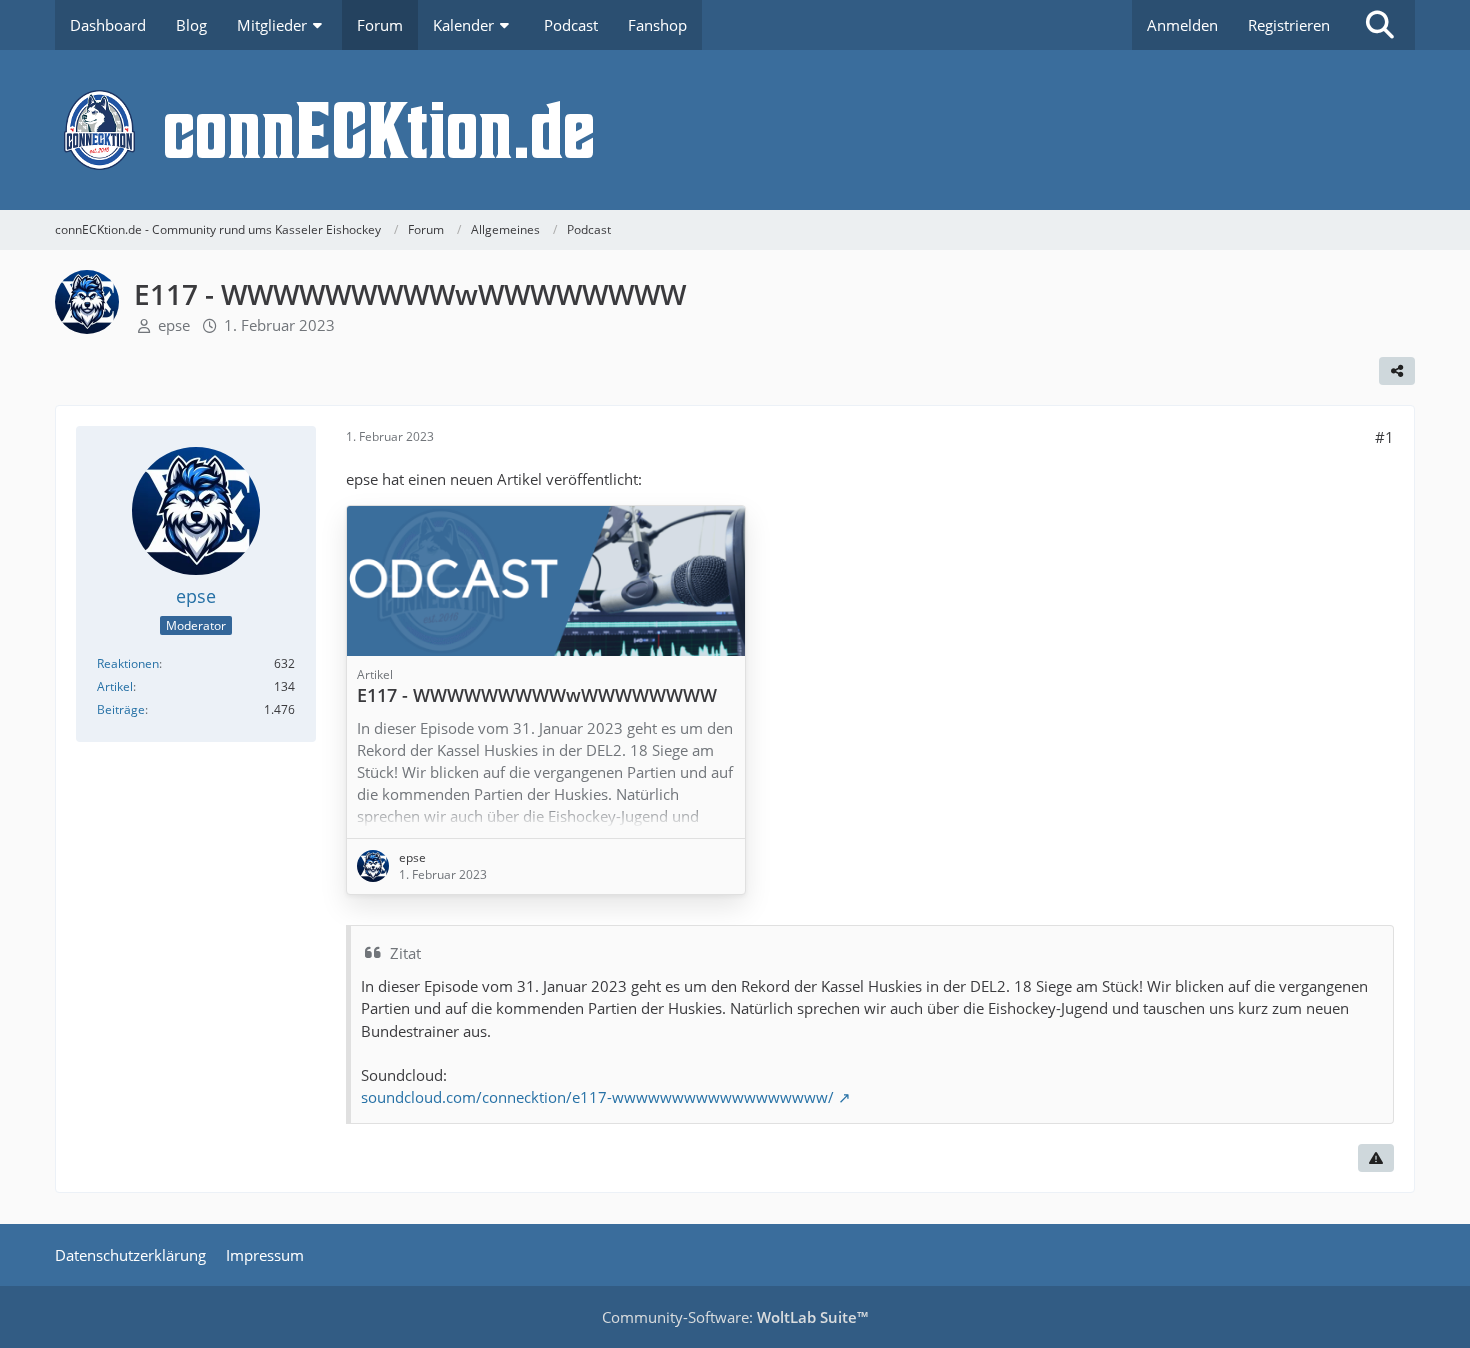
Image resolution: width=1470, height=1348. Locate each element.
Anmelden (1182, 25)
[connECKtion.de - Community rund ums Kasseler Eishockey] (735, 130)
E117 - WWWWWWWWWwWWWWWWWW (537, 695)
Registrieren (1289, 25)
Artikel (115, 686)
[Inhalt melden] (1376, 1158)
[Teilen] (1397, 371)
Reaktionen (128, 663)
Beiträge (121, 709)
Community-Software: (735, 1317)
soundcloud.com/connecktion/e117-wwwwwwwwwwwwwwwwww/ (597, 1097)
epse (174, 325)
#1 (1384, 437)
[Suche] (1380, 25)
